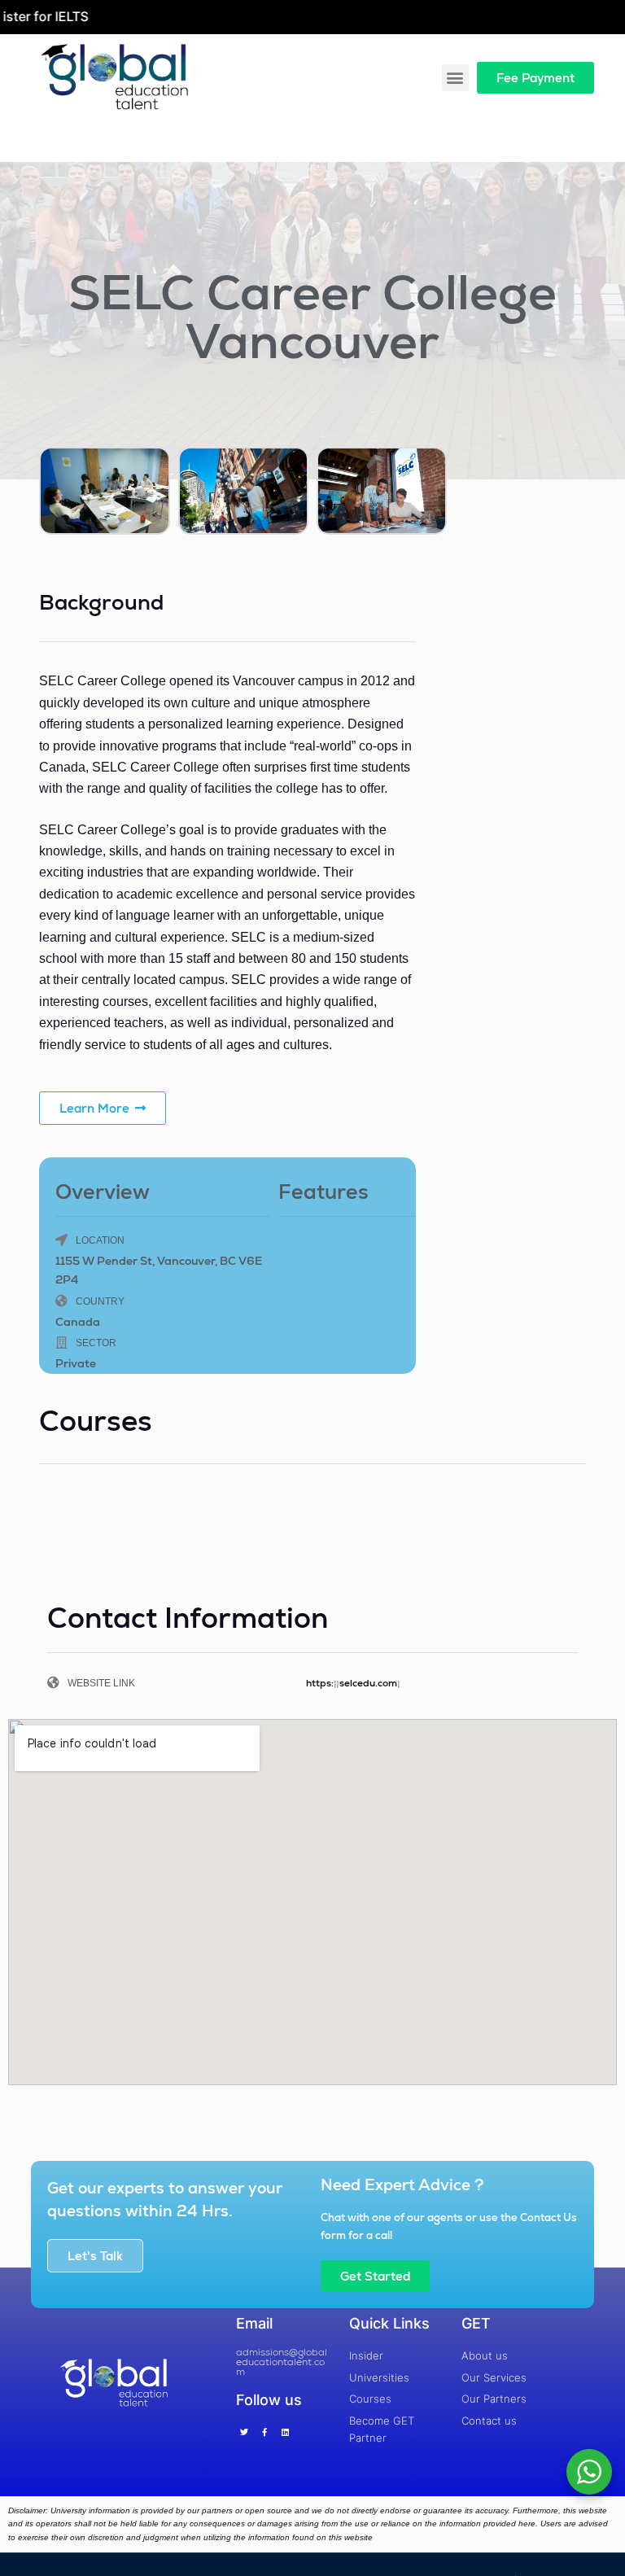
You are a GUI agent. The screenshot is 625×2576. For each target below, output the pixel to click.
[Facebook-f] (264, 2432)
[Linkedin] (285, 2432)
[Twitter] (244, 2432)
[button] (455, 78)
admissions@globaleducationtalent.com (282, 2362)
